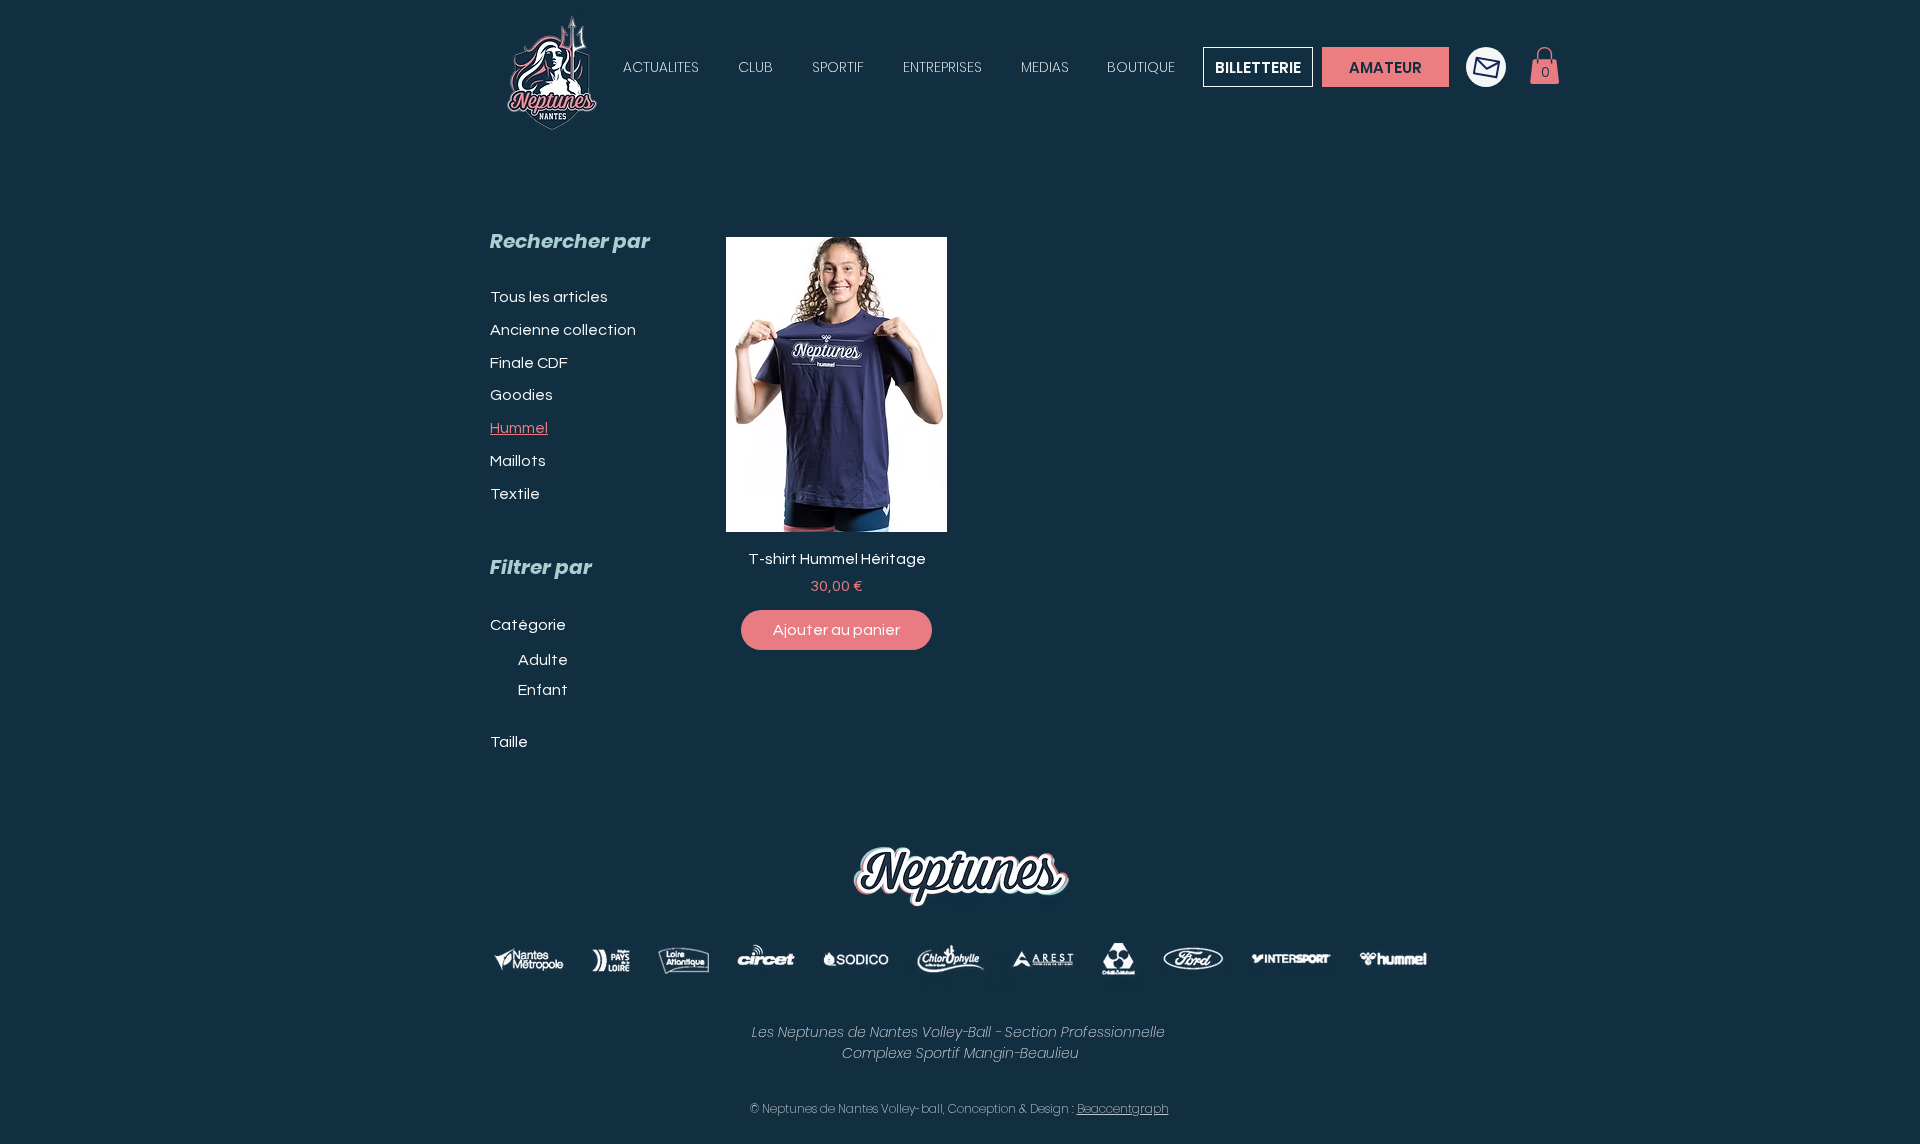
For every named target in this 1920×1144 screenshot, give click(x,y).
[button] (1544, 65)
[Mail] (1486, 67)
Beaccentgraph (1123, 1108)
